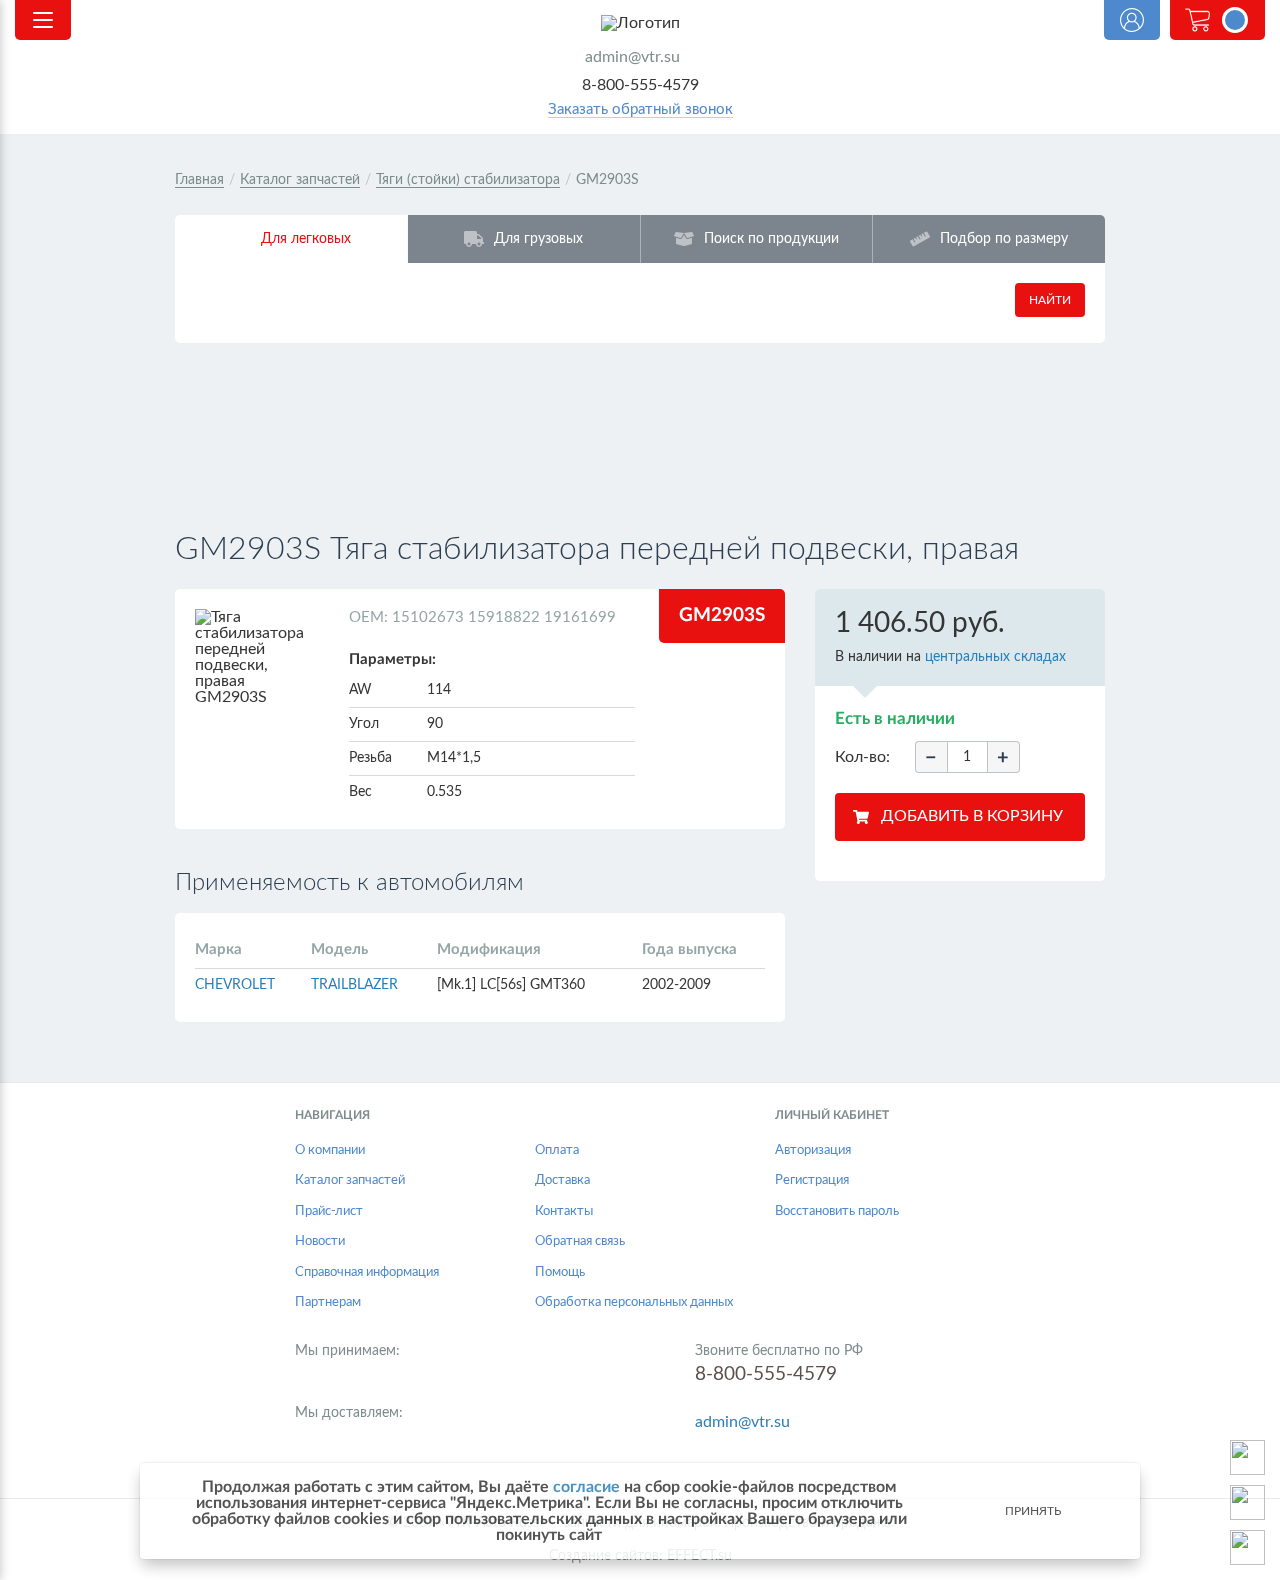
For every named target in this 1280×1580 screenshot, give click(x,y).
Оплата (557, 1150)
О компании (330, 1150)
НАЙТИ (1050, 300)
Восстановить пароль (837, 1211)
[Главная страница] (640, 23)
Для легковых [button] (306, 238)
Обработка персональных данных (634, 1302)
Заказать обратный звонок (640, 109)
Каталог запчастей (300, 180)
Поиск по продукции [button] (771, 238)
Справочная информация (367, 1272)
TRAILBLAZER (354, 985)
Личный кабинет (1132, 20)
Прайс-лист (329, 1211)
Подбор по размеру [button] (1004, 238)
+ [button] (1003, 758)
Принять (1033, 1511)
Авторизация (813, 1150)
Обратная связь (580, 1241)
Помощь (560, 1272)
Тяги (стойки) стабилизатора (468, 180)
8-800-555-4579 (640, 85)
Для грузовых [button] (538, 238)
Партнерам (328, 1302)
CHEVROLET (235, 985)
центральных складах (995, 657)
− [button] (931, 758)
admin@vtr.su (632, 57)
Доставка (562, 1180)
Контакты (564, 1211)
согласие (586, 1487)
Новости (320, 1241)
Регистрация (812, 1180)
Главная (199, 180)
